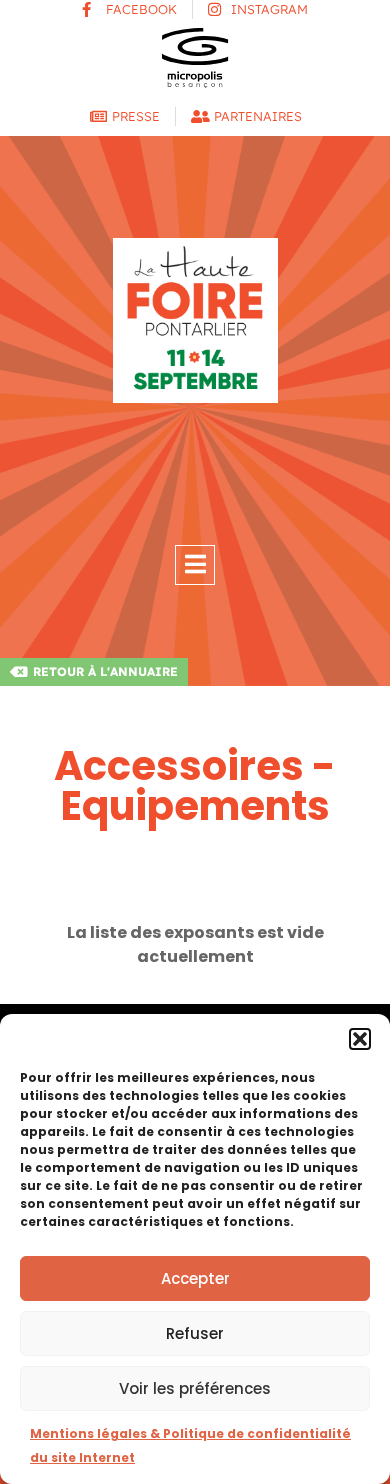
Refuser (195, 1333)
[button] (360, 1039)
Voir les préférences (195, 1388)
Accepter (195, 1278)
